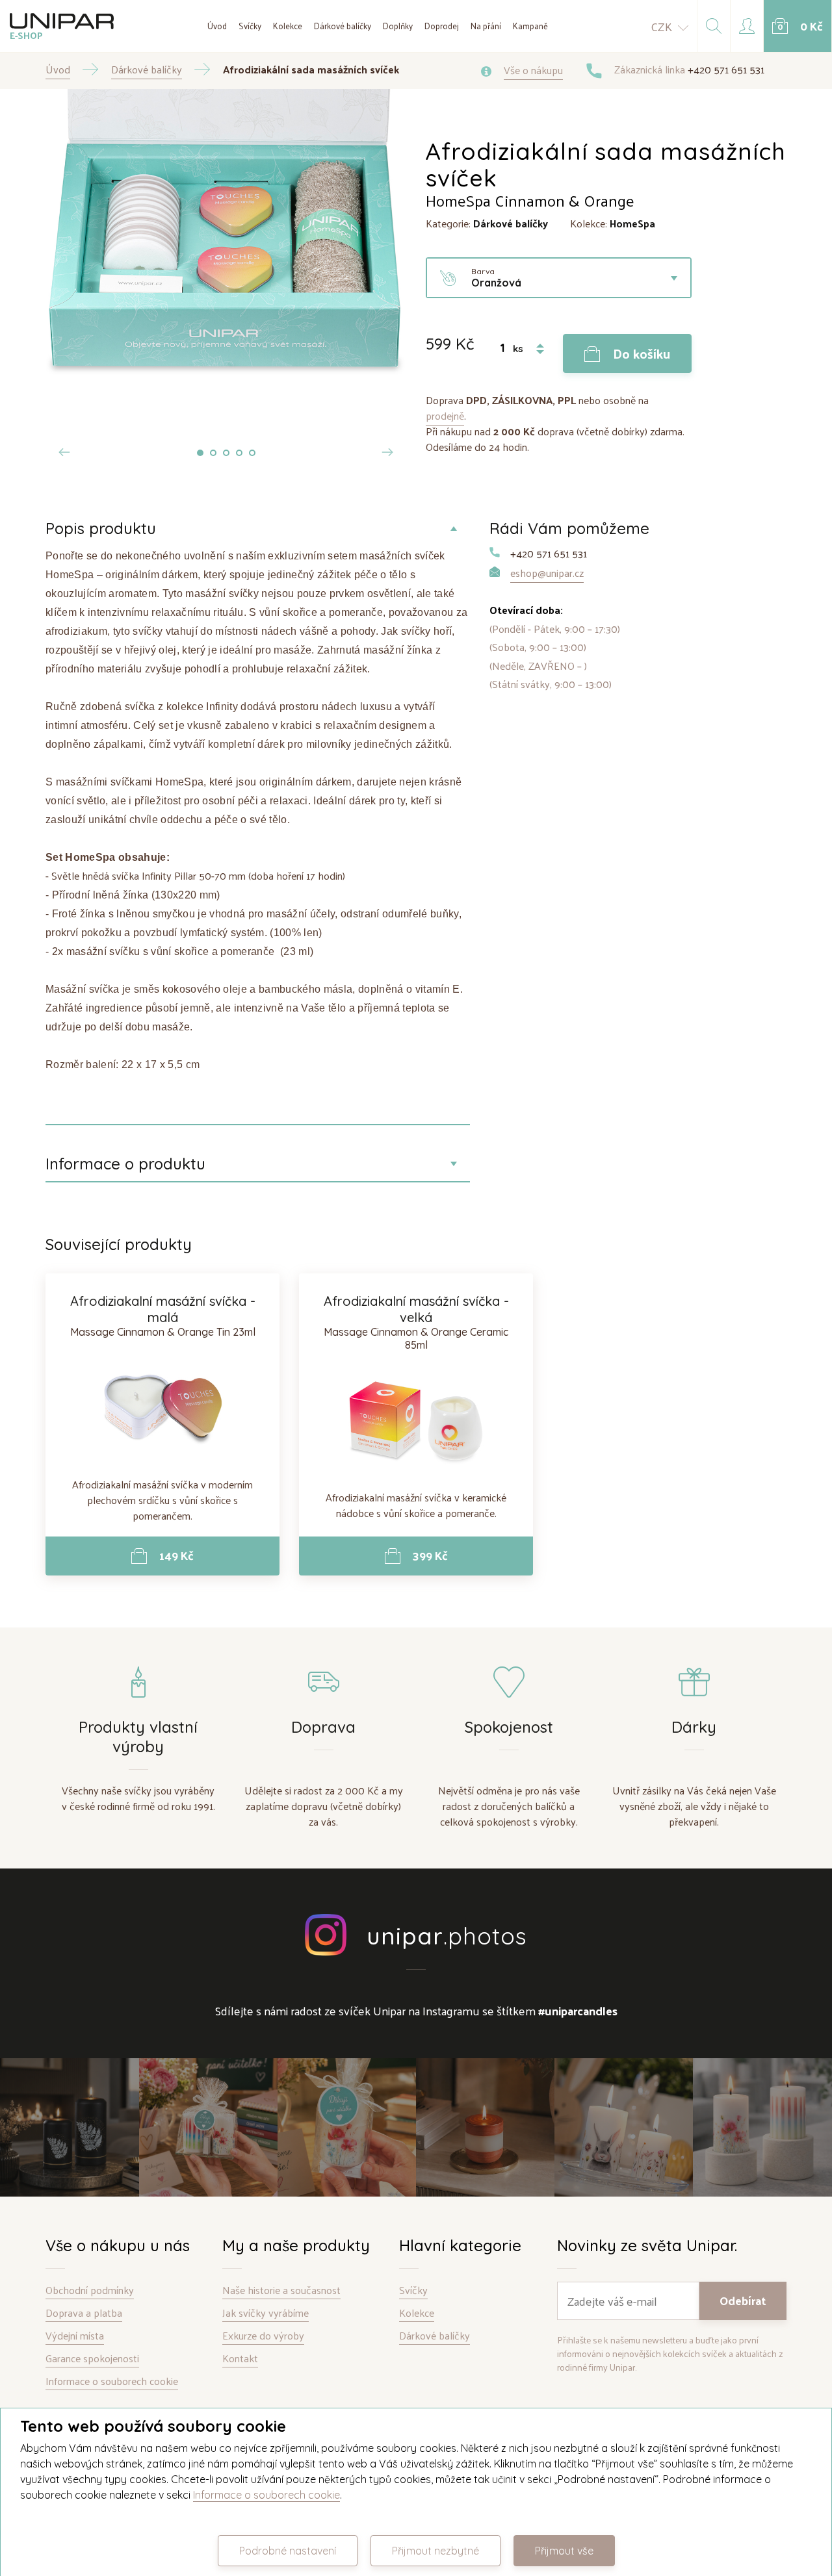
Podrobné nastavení (288, 2551)
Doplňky (398, 26)
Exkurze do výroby (263, 2336)
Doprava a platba (84, 2313)
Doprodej (442, 26)
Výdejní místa (75, 2336)
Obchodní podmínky (90, 2290)
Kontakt (240, 2359)
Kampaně (530, 26)
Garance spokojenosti (92, 2359)
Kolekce (288, 26)
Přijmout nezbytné (435, 2551)
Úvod (217, 26)
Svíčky (250, 26)
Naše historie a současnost (281, 2290)
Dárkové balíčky (343, 26)
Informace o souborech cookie (112, 2381)
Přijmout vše (564, 2551)
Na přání (486, 26)
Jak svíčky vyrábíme (266, 2313)
